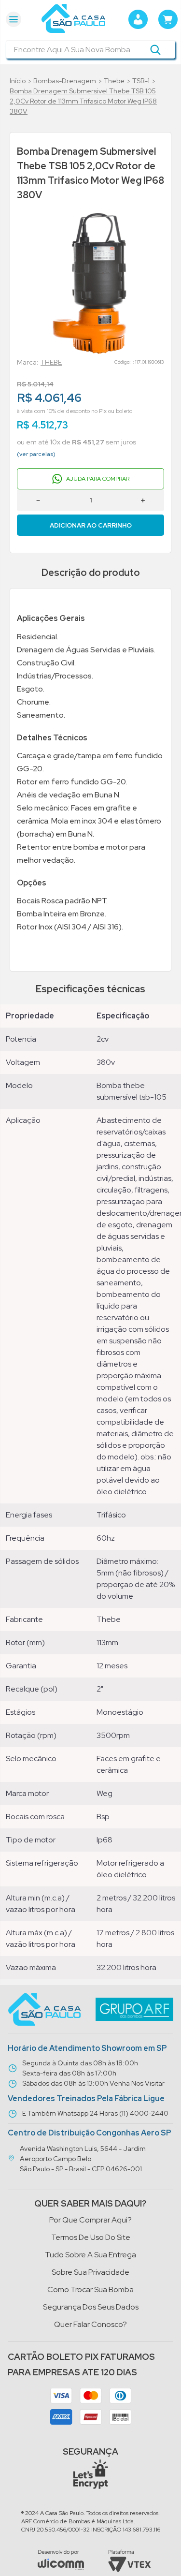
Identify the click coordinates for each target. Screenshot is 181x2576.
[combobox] (90, 49)
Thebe (114, 81)
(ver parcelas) (36, 454)
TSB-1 (141, 81)
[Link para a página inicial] (18, 81)
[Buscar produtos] (155, 49)
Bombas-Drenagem (65, 81)
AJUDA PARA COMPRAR (98, 479)
